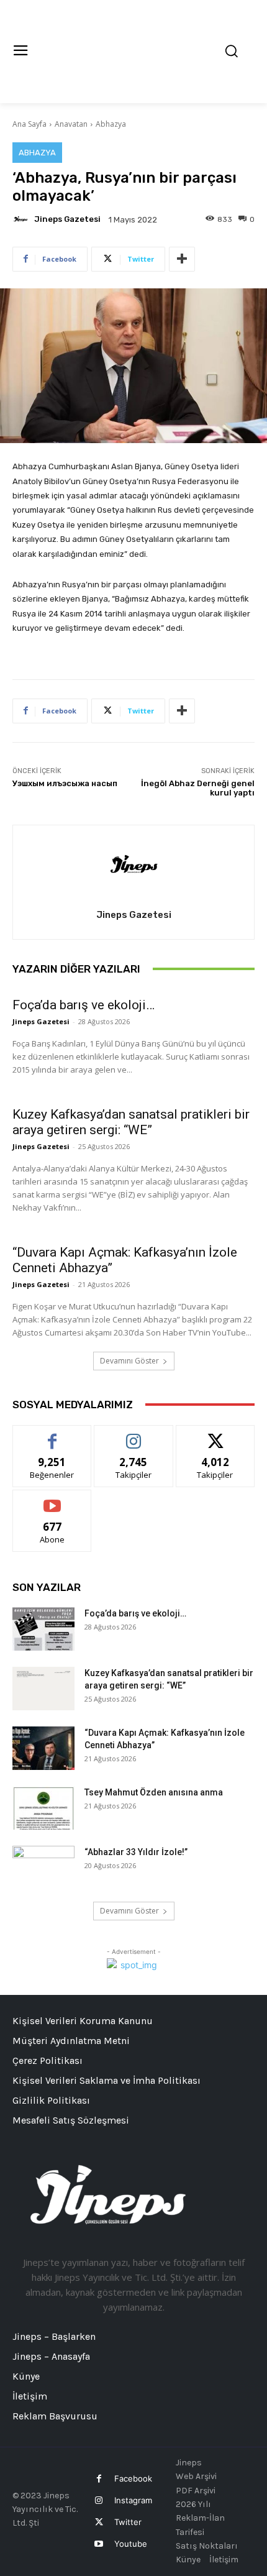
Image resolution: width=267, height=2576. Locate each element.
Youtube (131, 2544)
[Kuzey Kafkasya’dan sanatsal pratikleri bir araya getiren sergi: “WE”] (43, 1689)
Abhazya (111, 124)
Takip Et (134, 1435)
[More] (182, 259)
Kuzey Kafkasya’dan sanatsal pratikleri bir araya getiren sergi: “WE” (131, 1122)
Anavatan (71, 124)
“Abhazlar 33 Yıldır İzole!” (136, 1852)
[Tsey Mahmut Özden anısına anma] (43, 1808)
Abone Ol (52, 1499)
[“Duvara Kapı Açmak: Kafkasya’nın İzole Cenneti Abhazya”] (43, 1748)
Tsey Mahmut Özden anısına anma (154, 1792)
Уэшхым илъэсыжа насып (65, 783)
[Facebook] (99, 2479)
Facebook (133, 2478)
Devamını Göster (129, 1361)
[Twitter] (99, 2522)
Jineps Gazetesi (67, 219)
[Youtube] (99, 2544)
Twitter (128, 2522)
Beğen (52, 1435)
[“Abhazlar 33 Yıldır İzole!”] (43, 1868)
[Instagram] (99, 2500)
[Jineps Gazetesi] (22, 219)
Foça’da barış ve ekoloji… (84, 1005)
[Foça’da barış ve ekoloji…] (43, 1629)
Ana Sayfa (29, 124)
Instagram (133, 2500)
